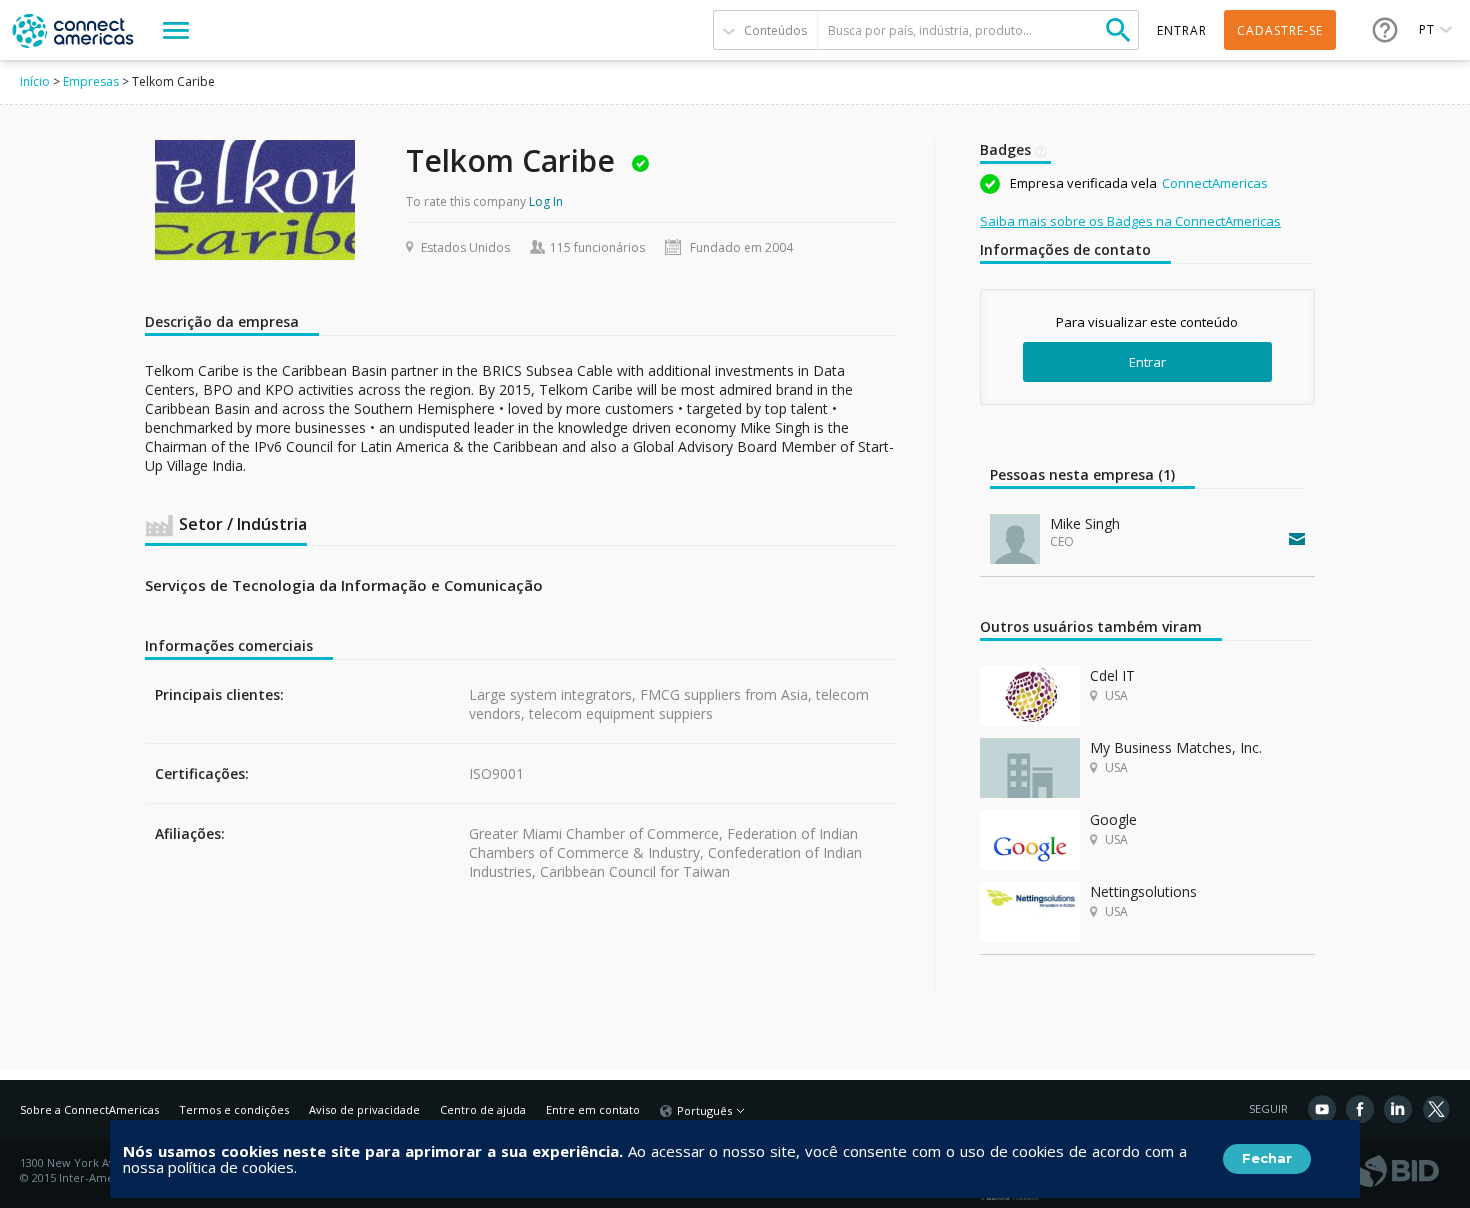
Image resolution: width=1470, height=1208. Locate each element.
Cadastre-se (1280, 30)
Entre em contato (593, 1109)
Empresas (91, 81)
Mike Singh (1085, 523)
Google (1113, 819)
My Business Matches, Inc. (1176, 747)
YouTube (1322, 1109)
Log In (546, 201)
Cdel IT (1112, 675)
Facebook (1360, 1109)
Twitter (1436, 1109)
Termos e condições (234, 1109)
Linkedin (1398, 1109)
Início (35, 81)
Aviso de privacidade (364, 1109)
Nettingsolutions (1143, 891)
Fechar (1267, 1158)
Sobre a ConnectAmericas (89, 1109)
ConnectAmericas (1215, 183)
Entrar (1147, 362)
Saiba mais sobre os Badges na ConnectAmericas (1130, 221)
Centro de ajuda (483, 1109)
